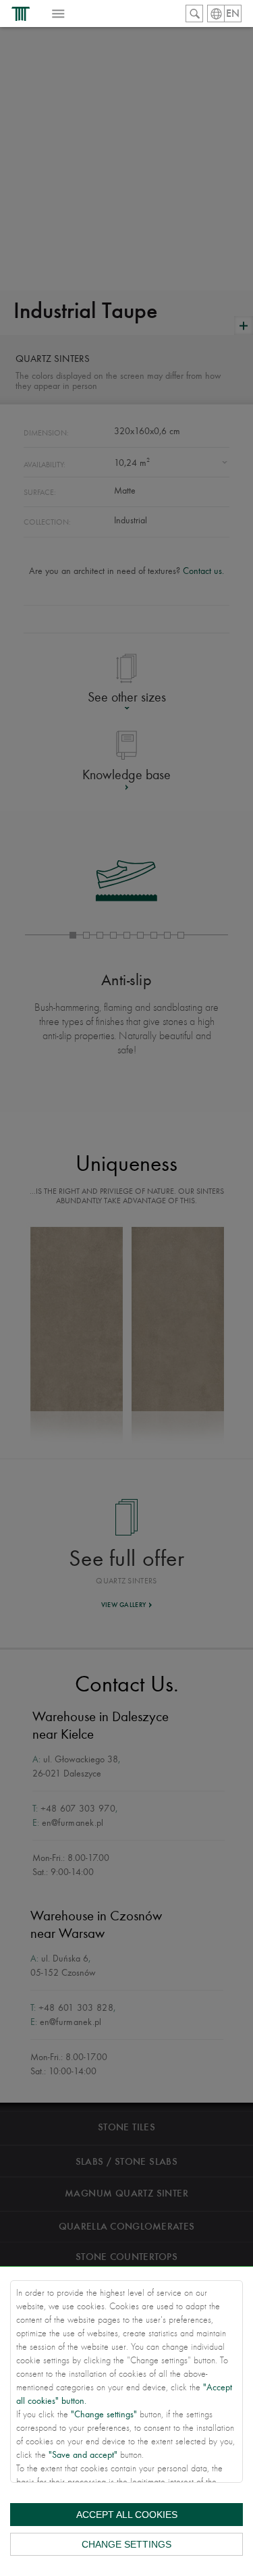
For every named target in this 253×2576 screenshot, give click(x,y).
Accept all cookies (127, 2515)
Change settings (126, 2544)
